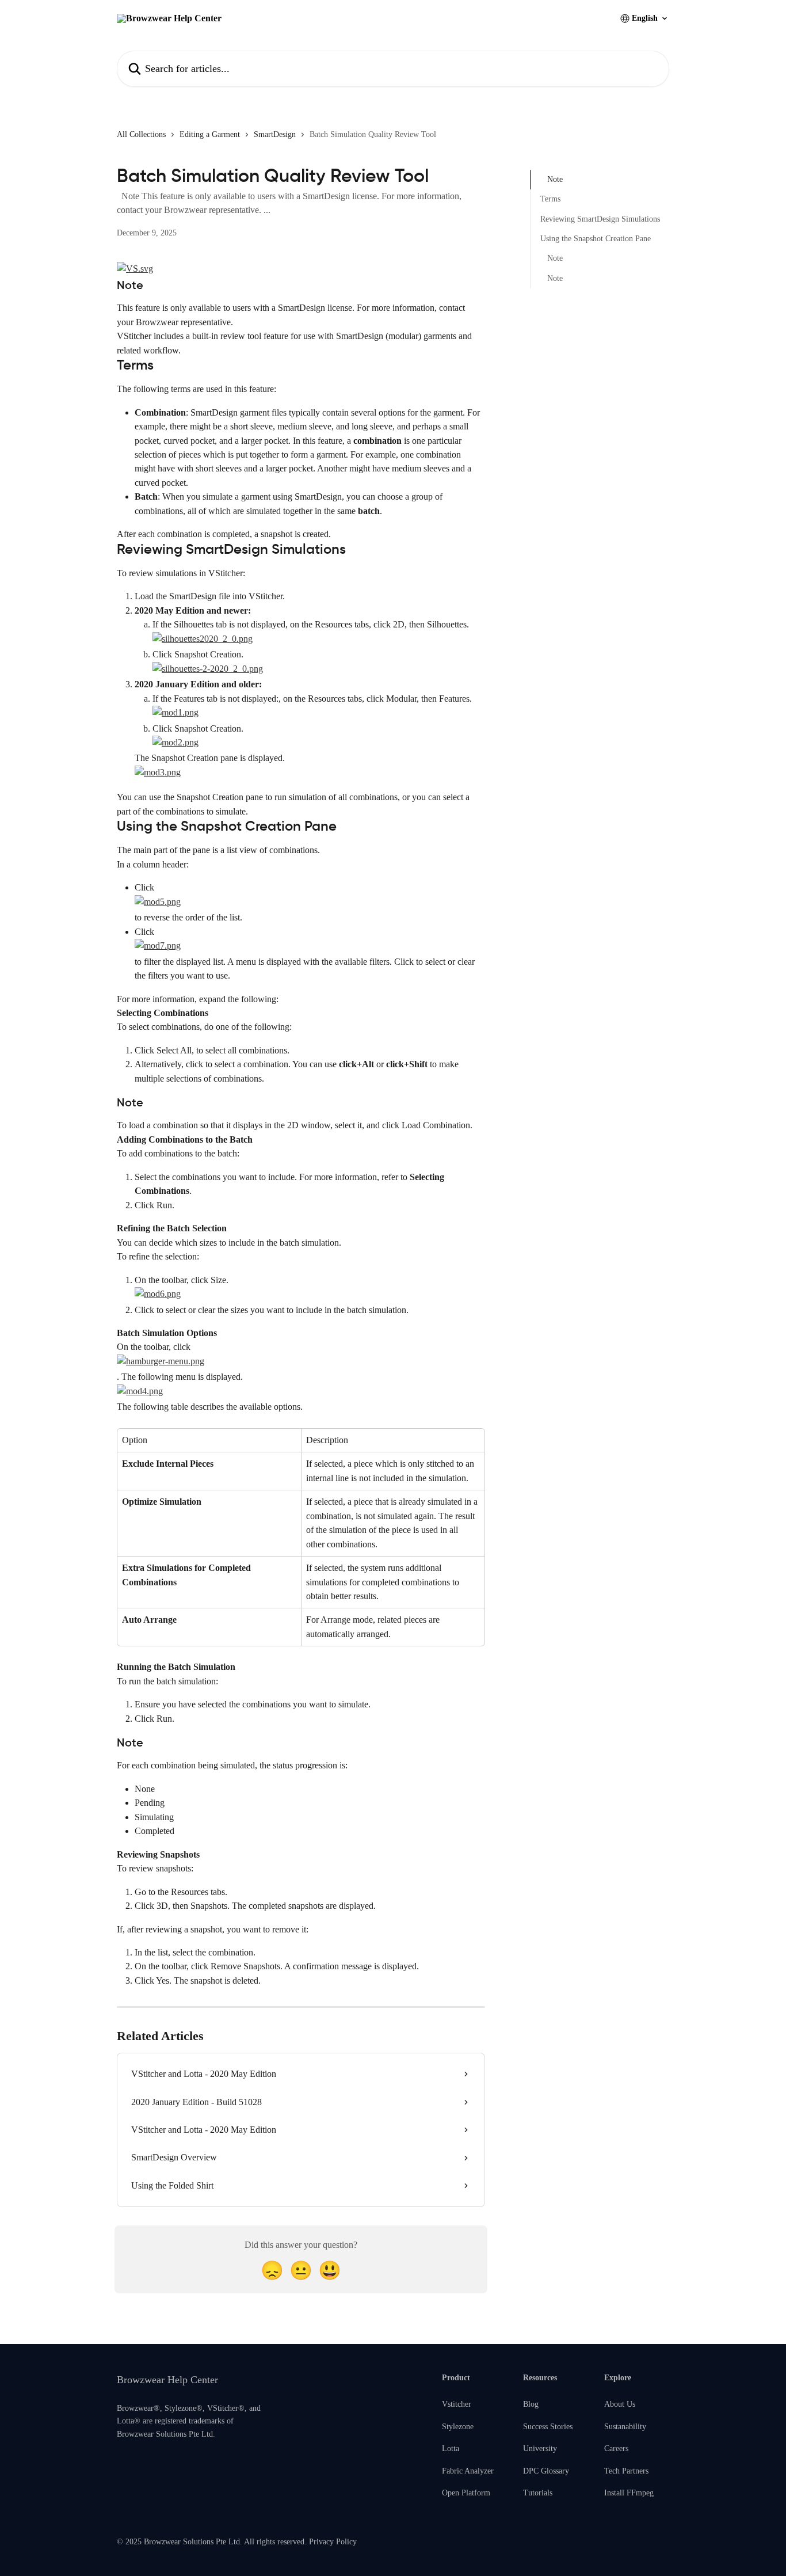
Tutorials (538, 2493)
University (540, 2448)
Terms (550, 199)
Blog (531, 2404)
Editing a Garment (210, 134)
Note (555, 179)
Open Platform (466, 2493)
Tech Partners (626, 2471)
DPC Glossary (546, 2471)
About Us (620, 2404)
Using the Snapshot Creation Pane (596, 239)
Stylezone (458, 2427)
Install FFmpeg (629, 2493)
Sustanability (625, 2427)
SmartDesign (275, 134)
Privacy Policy (333, 2542)
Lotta (451, 2448)
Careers (616, 2448)
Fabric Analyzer (468, 2471)
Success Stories (548, 2427)
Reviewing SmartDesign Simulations (600, 219)
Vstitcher (457, 2404)
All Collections (141, 134)
